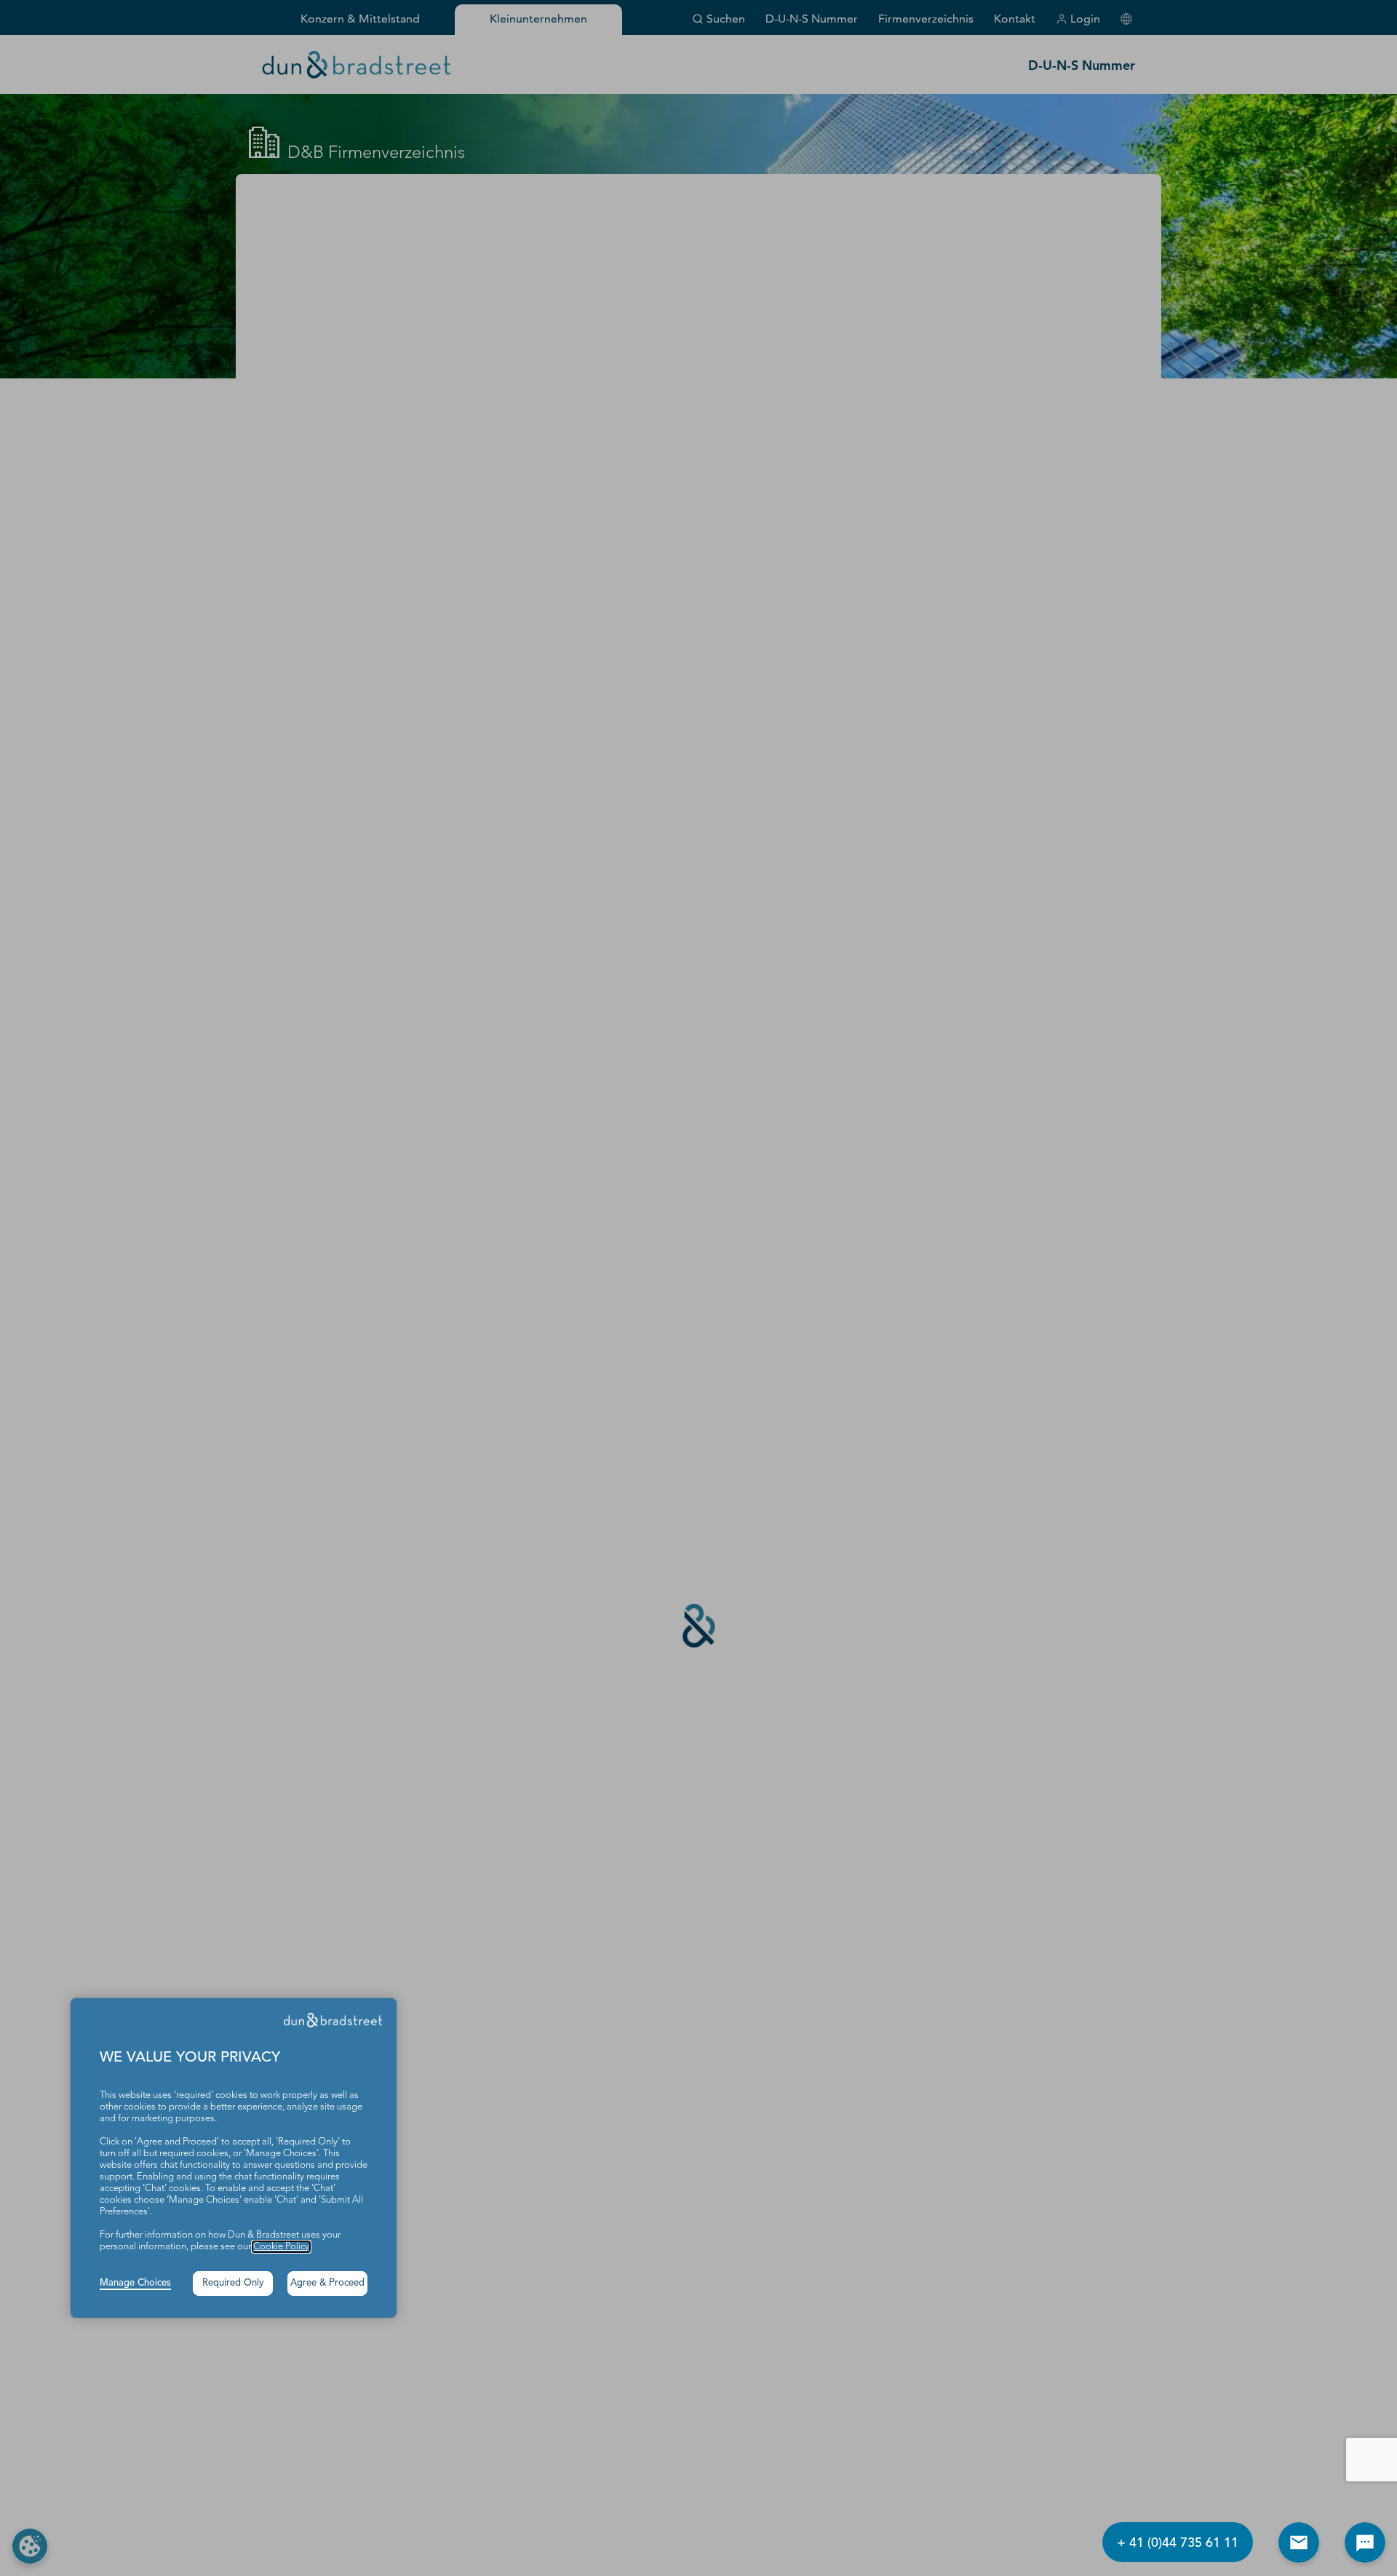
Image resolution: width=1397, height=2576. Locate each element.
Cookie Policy (281, 2247)
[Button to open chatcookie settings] (1365, 2543)
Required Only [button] (233, 2283)
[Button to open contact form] (1299, 2543)
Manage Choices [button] (135, 2283)
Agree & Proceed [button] (327, 2283)
